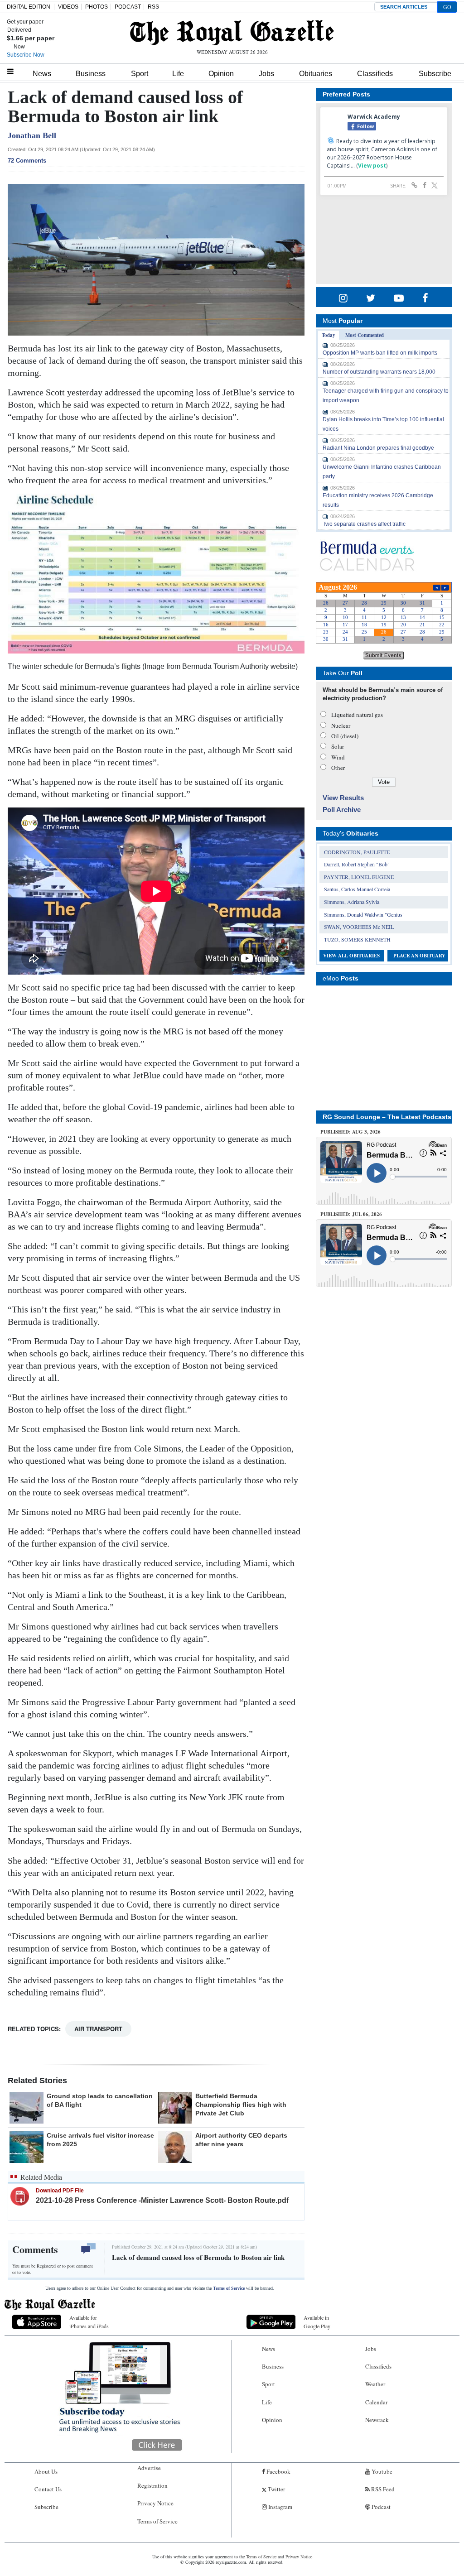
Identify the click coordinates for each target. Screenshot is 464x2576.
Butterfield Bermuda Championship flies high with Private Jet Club (241, 2105)
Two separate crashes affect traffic (364, 524)
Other (338, 768)
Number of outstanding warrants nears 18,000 (379, 372)
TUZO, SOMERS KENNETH (357, 939)
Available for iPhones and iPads (89, 2322)
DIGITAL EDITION (29, 7)
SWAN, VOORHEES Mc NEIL (359, 927)
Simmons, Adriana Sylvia (352, 902)
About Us (46, 2471)
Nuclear (341, 726)
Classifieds (375, 74)
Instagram (280, 2507)
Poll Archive (342, 810)
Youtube (381, 2471)
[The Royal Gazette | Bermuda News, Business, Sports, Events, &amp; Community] (232, 33)
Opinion (221, 74)
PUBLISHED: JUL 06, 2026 (351, 1214)
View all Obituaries (351, 956)
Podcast (380, 2507)
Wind (338, 757)
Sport (140, 74)
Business (91, 74)
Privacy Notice (155, 2503)
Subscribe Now (26, 55)
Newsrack (377, 2420)
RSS (153, 7)
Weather (375, 2384)
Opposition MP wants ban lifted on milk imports (380, 353)
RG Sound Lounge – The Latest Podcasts (387, 1117)
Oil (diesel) (345, 736)
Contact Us (48, 2489)
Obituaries (316, 74)
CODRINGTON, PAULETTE (357, 852)
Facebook (278, 2471)
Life (178, 74)
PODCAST (128, 7)
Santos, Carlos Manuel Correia (357, 889)
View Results (343, 798)
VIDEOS (68, 7)
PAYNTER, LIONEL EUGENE (359, 877)
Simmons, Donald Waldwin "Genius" (364, 914)
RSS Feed (382, 2489)
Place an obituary (419, 956)
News (42, 74)
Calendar (376, 2402)
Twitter (276, 2489)
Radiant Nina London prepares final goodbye (378, 448)
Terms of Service (229, 2288)
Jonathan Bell (32, 135)
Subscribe (435, 74)
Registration (152, 2485)
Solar (338, 746)
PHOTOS (97, 7)
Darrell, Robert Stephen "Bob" (357, 864)
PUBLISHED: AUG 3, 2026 (350, 1132)
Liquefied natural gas (357, 715)
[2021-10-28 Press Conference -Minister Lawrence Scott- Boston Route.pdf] (20, 2196)
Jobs (266, 74)
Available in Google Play (317, 2322)
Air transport (98, 2029)
